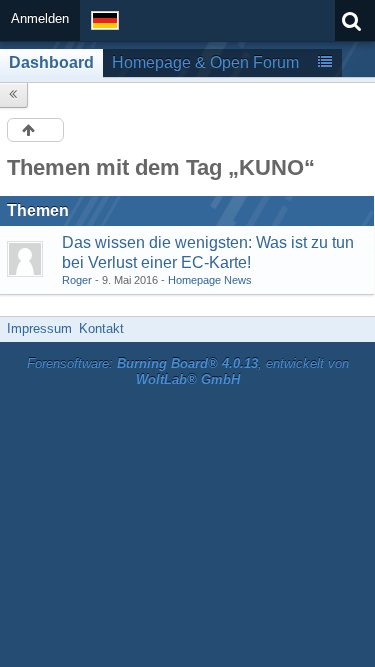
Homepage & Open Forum (205, 62)
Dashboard (51, 62)
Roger (77, 280)
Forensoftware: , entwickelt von (188, 372)
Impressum (39, 328)
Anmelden (40, 18)
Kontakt (101, 328)
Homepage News (210, 280)
